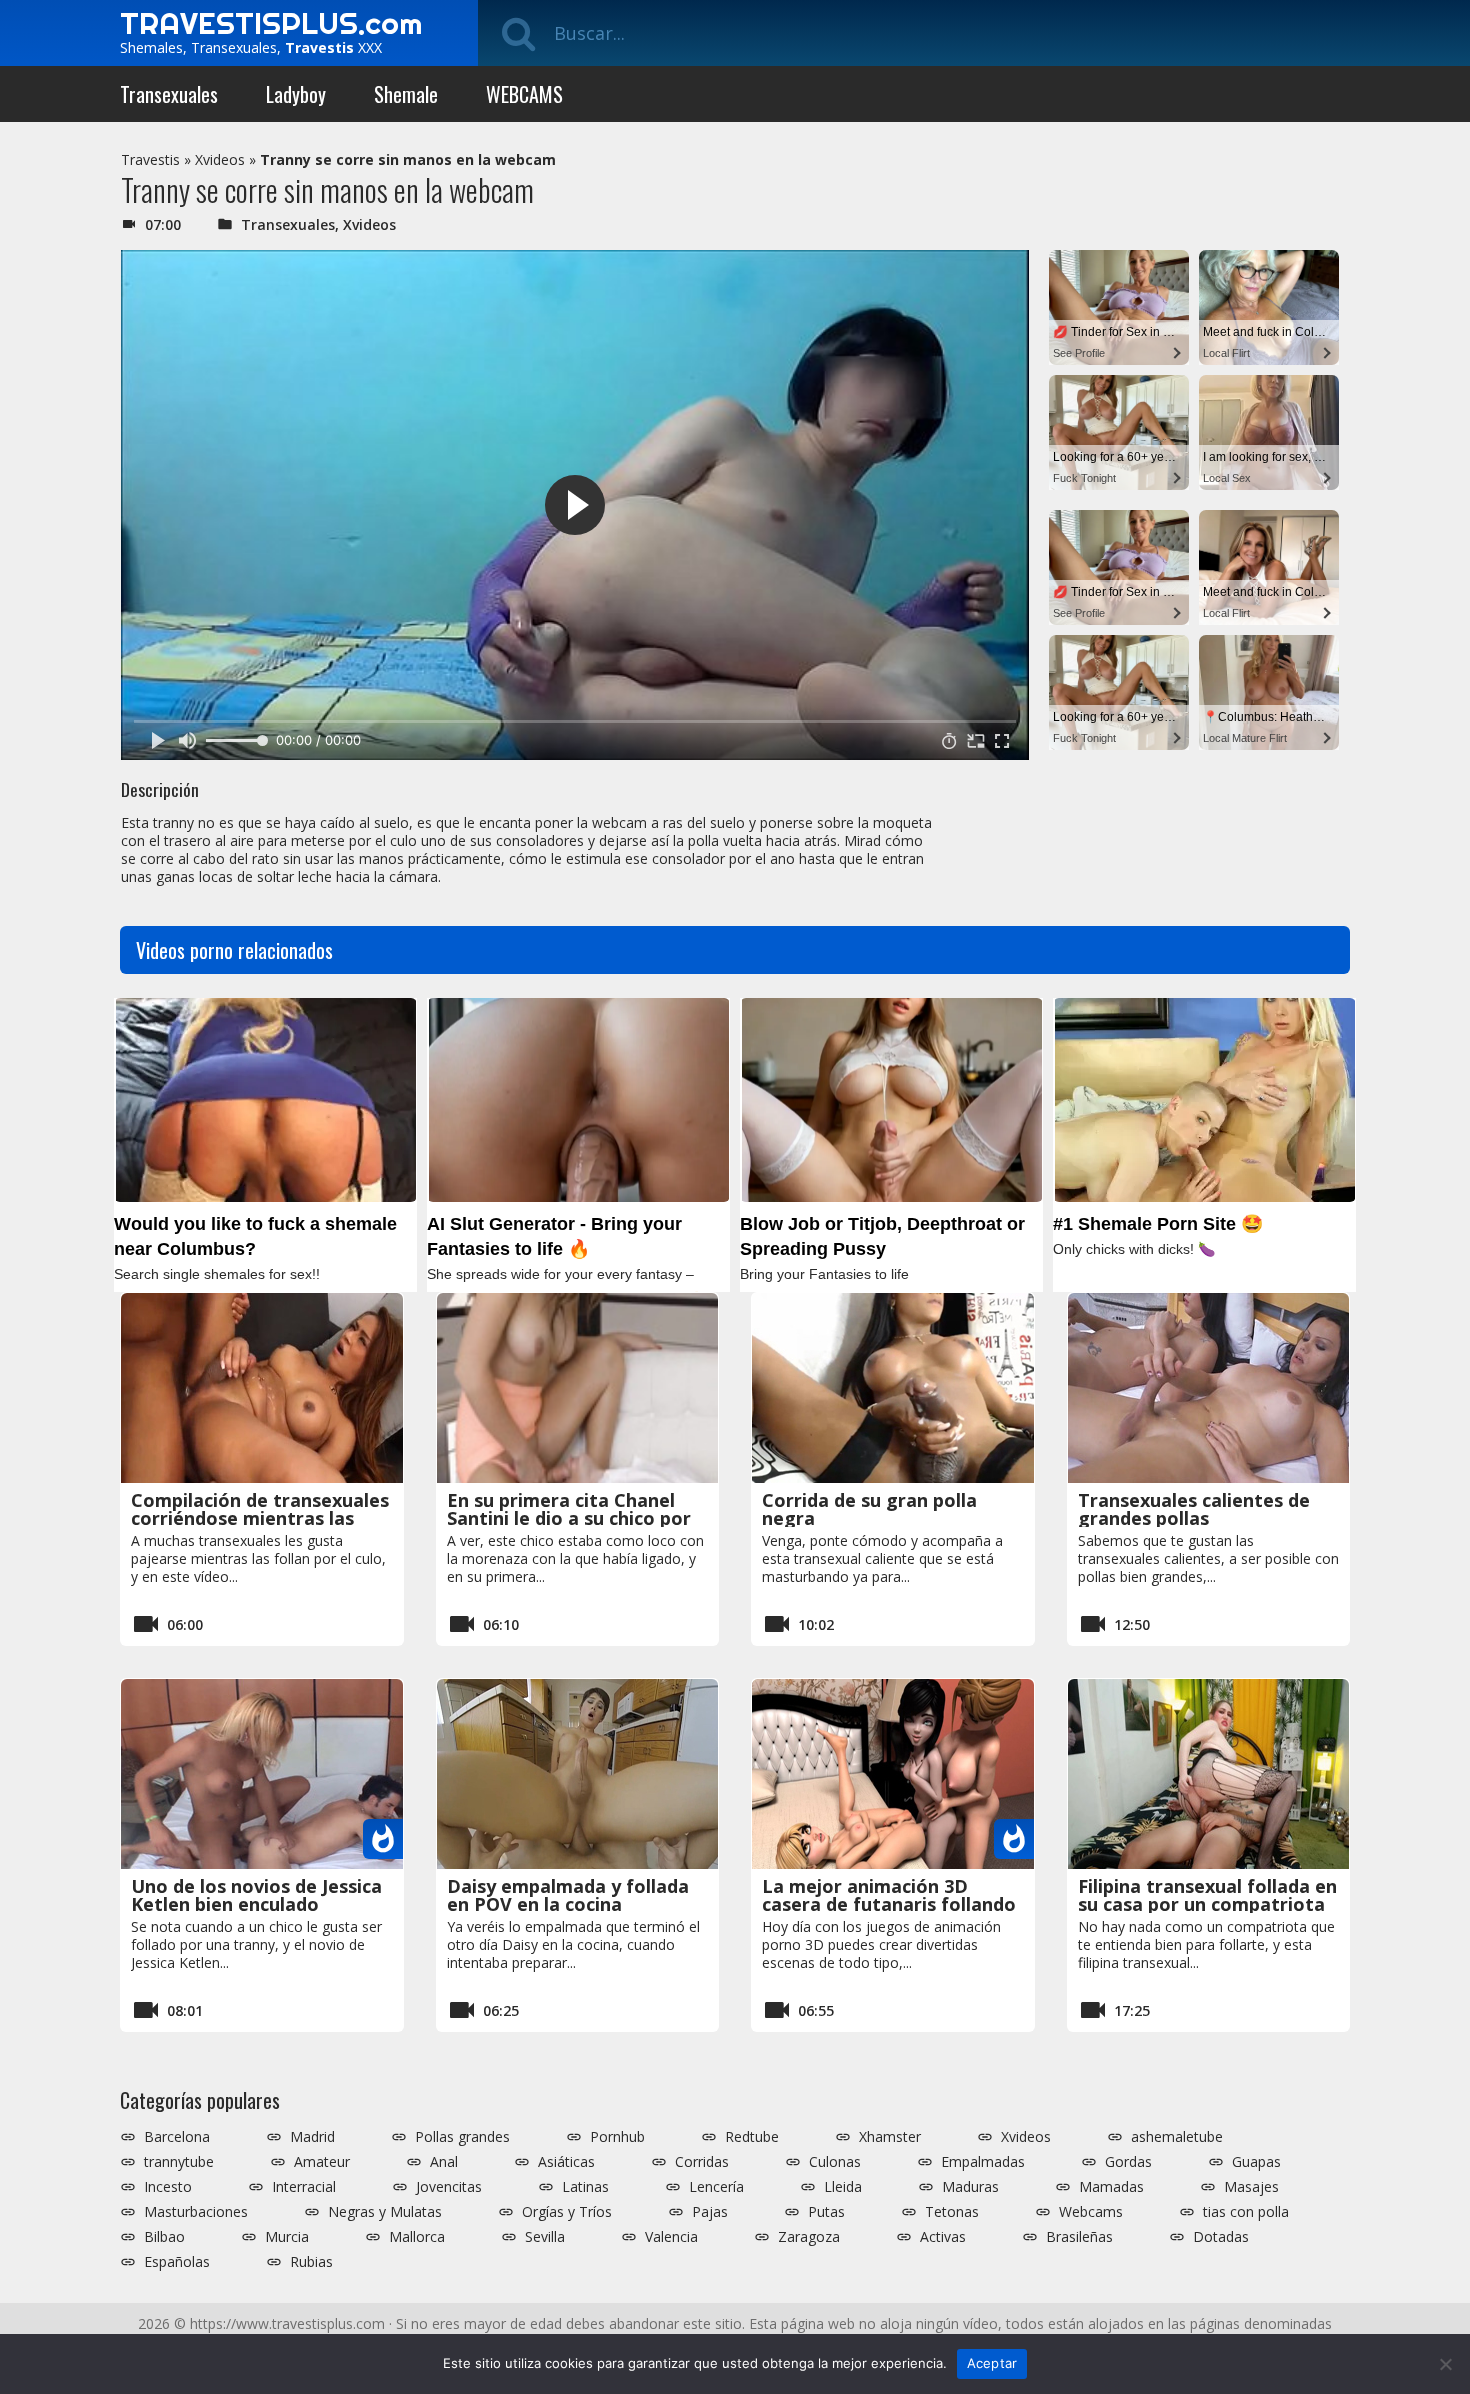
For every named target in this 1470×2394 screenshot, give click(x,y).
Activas (943, 2237)
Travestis (150, 159)
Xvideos (220, 159)
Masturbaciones (196, 2212)
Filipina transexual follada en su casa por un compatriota (1207, 1895)
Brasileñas (1079, 2237)
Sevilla (545, 2237)
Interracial (304, 2187)
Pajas (710, 2212)
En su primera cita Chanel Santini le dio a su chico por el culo (569, 1518)
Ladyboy (296, 94)
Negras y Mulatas (385, 2212)
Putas (826, 2212)
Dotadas (1221, 2237)
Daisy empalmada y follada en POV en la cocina (568, 1895)
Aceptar (992, 2363)
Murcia (287, 2237)
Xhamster (890, 2137)
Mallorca (417, 2237)
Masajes (1251, 2187)
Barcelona (177, 2137)
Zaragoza (809, 2237)
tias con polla (1246, 2212)
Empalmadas (983, 2162)
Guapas (1256, 2162)
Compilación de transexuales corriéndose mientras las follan (260, 1518)
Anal (444, 2162)
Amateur (322, 2162)
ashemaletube (1177, 2137)
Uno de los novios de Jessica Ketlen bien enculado (256, 1895)
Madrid (312, 2137)
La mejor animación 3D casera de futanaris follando (889, 1895)
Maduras (970, 2187)
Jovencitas (449, 2187)
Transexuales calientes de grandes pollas (1194, 1509)
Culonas (835, 2162)
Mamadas (1111, 2187)
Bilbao (164, 2237)
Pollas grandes (462, 2137)
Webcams (1091, 2212)
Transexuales (169, 94)
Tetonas (952, 2212)
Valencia (671, 2237)
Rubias (311, 2262)
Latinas (585, 2187)
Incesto (168, 2187)
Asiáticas (566, 2162)
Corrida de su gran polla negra (869, 1509)
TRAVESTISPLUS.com (271, 23)
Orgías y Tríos (567, 2212)
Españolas (177, 2262)
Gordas (1128, 2162)
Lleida (843, 2187)
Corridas (702, 2162)
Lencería (716, 2187)
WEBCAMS (524, 94)
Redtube (752, 2137)
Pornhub (617, 2137)
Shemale (406, 94)
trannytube (179, 2162)
